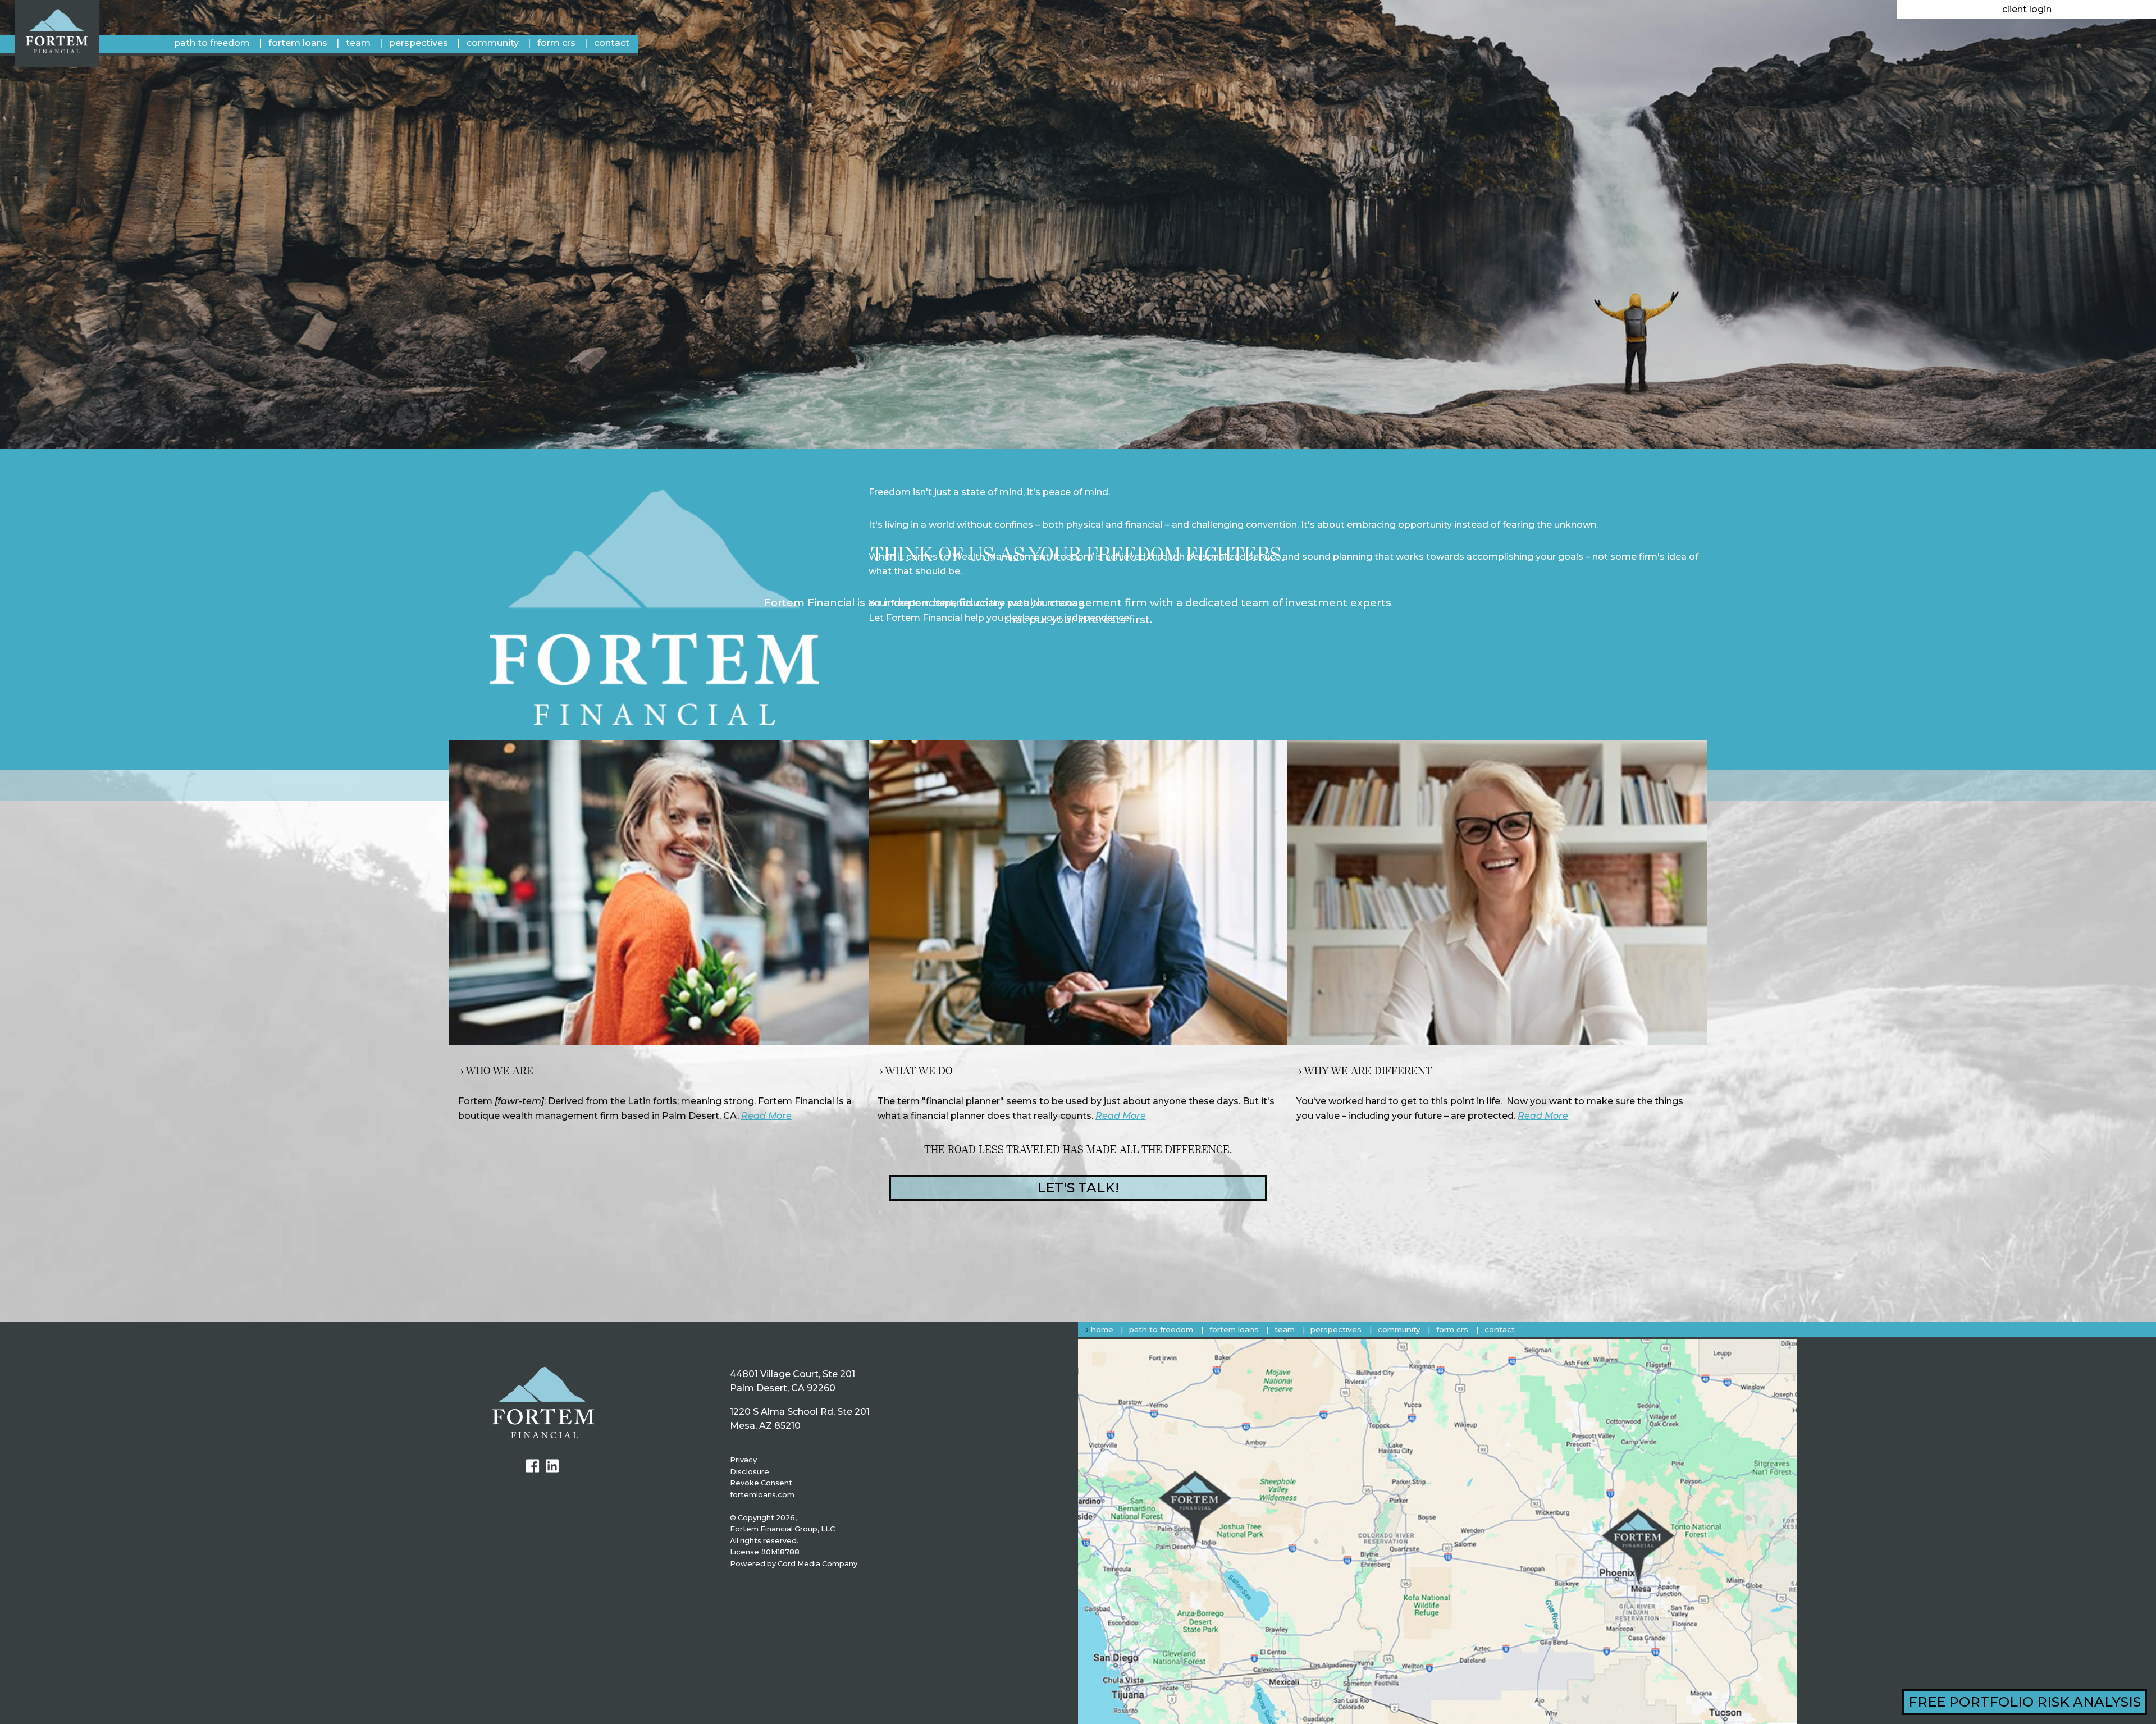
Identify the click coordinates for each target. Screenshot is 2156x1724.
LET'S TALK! (1078, 1188)
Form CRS (556, 43)
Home (1102, 1329)
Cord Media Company (817, 1564)
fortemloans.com (762, 1495)
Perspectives (419, 43)
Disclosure (750, 1472)
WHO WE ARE (499, 1071)
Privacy (743, 1460)
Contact (612, 43)
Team (358, 43)
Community (493, 43)
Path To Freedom (212, 43)
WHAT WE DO (919, 1071)
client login (2027, 9)
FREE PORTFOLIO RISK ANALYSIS (2025, 1702)
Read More (766, 1116)
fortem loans (298, 43)
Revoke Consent (761, 1483)
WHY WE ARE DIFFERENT (1368, 1071)
